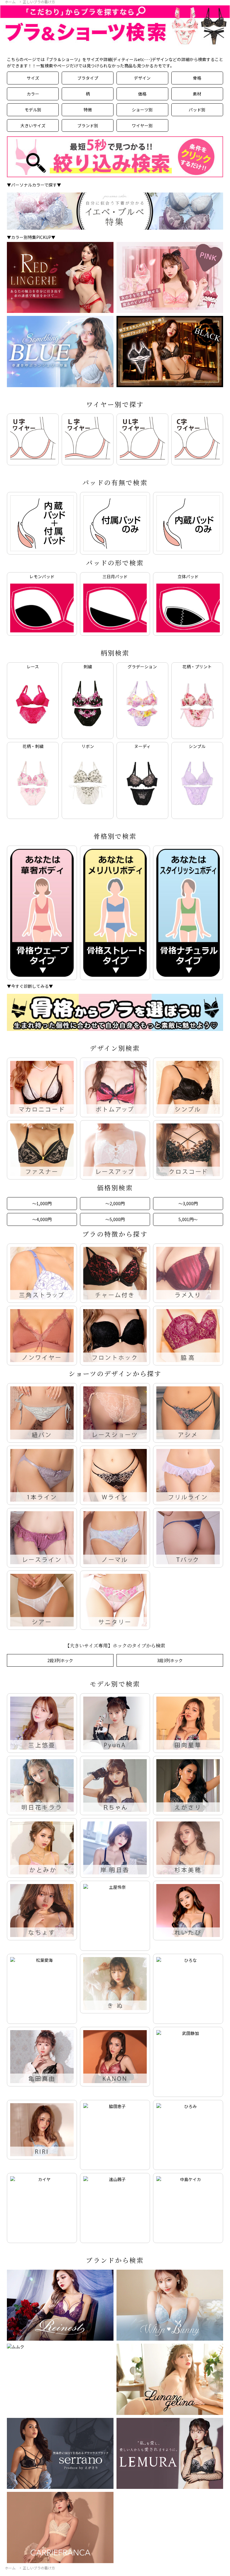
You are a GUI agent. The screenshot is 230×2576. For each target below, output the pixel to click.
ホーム (10, 2)
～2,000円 (115, 1203)
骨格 (197, 78)
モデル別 (33, 110)
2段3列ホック (60, 1660)
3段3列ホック (170, 1660)
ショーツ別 (142, 110)
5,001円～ (188, 1219)
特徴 (88, 110)
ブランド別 (88, 125)
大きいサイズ (33, 125)
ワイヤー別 (142, 125)
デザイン (142, 78)
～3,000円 (188, 1203)
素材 (197, 94)
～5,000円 (115, 1219)
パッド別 (197, 110)
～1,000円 (42, 1203)
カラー (33, 94)
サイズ (33, 78)
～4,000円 (42, 1219)
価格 (142, 94)
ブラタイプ (88, 78)
